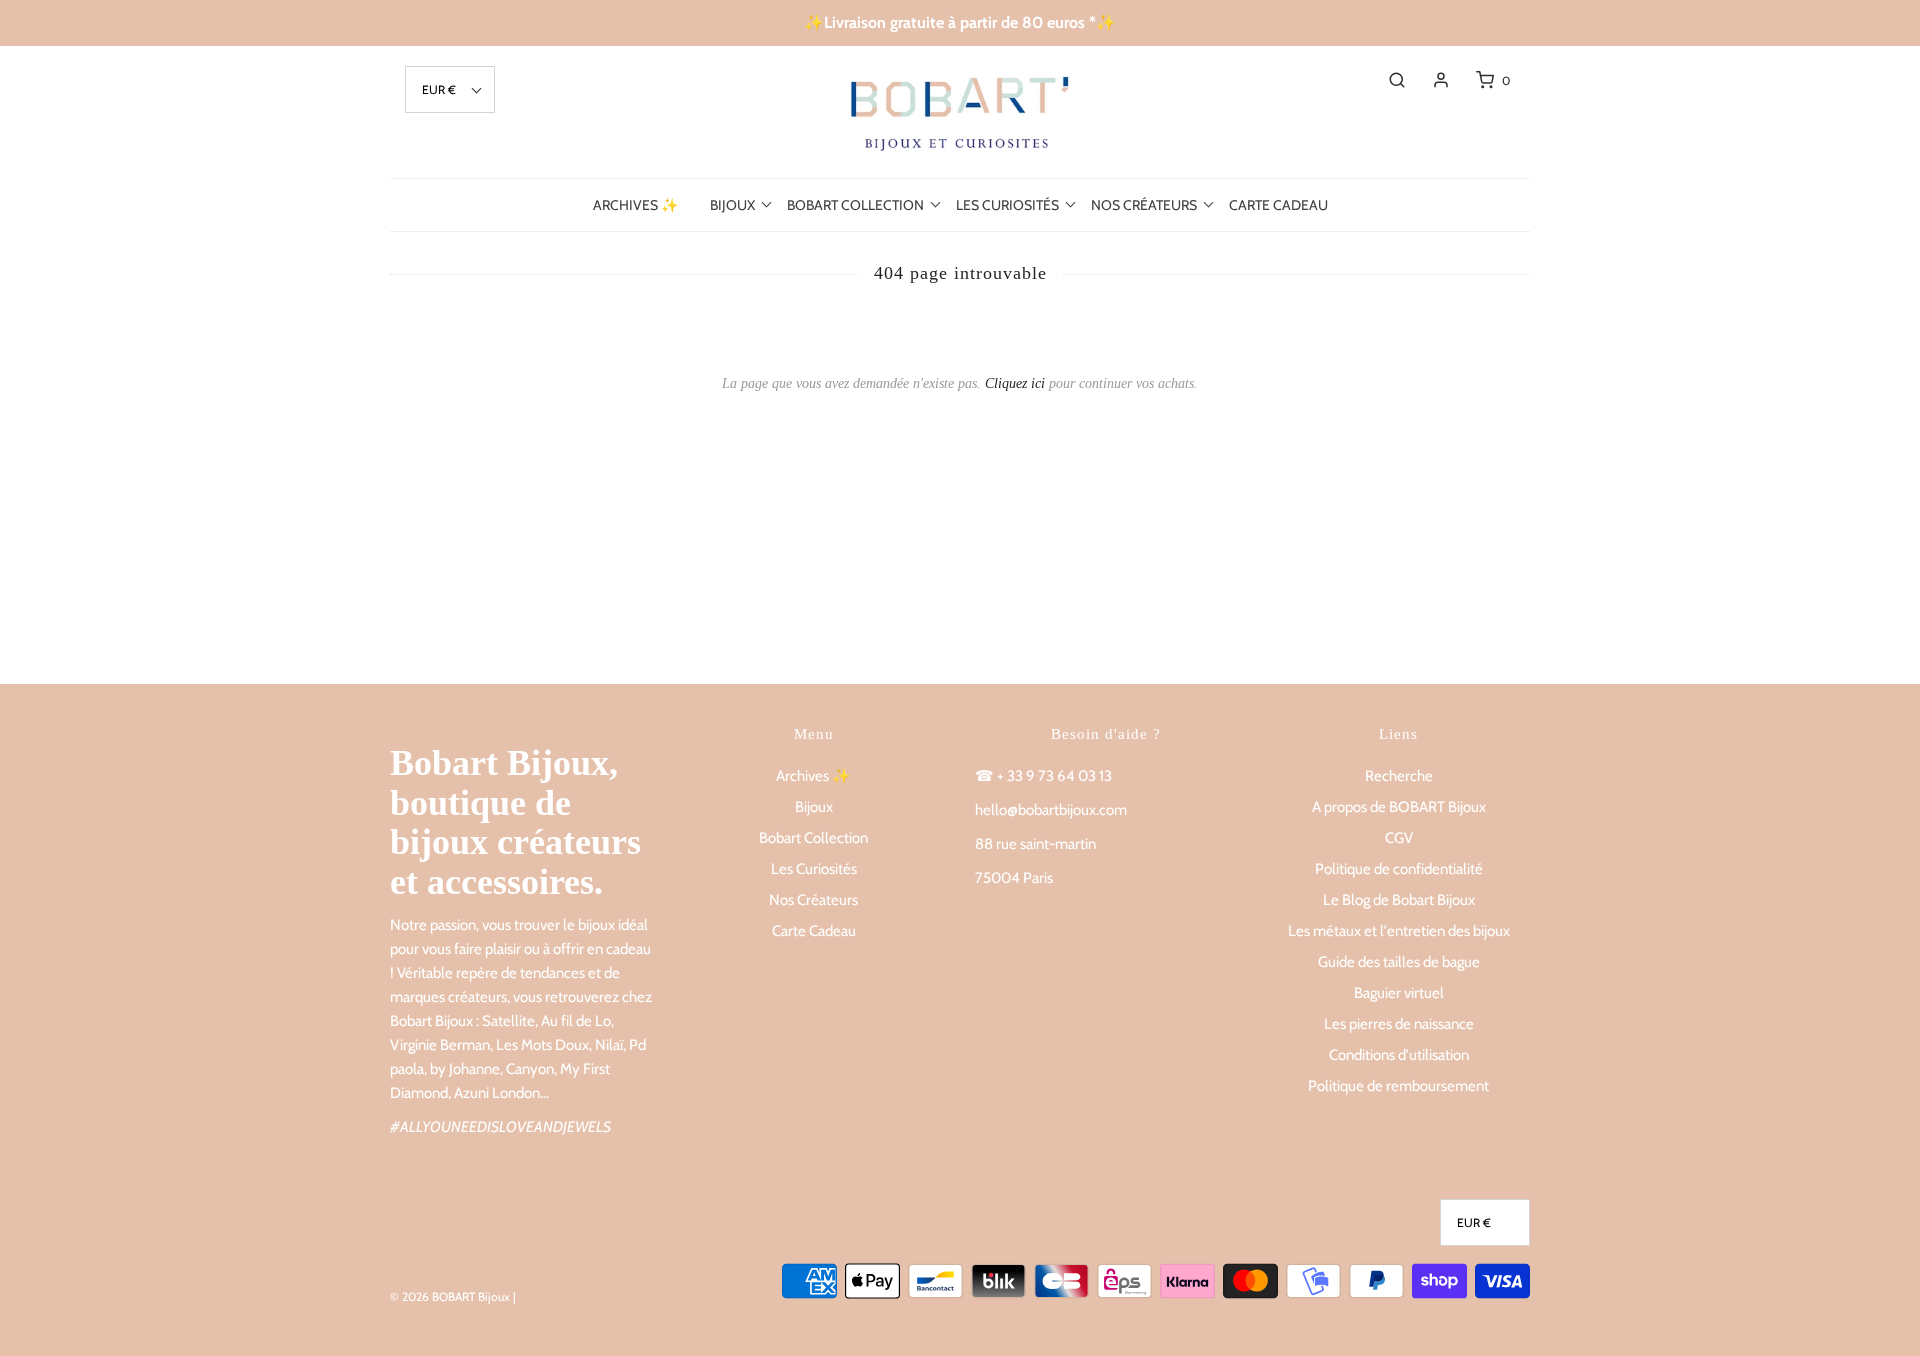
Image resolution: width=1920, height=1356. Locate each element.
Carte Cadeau (1278, 205)
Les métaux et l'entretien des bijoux (1399, 931)
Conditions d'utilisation (1399, 1055)
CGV (1399, 838)
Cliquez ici (1015, 383)
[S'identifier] (1431, 80)
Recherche (1399, 776)
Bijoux (814, 807)
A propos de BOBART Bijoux (1399, 807)
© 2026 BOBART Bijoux (450, 1296)
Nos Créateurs (813, 900)
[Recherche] (1387, 80)
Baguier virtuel (1399, 993)
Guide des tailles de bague (1399, 962)
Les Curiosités (814, 869)
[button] (450, 89)
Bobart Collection (813, 838)
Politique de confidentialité (1399, 869)
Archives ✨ (635, 205)
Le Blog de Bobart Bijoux (1399, 900)
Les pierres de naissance (1399, 1024)
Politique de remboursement (1398, 1086)
